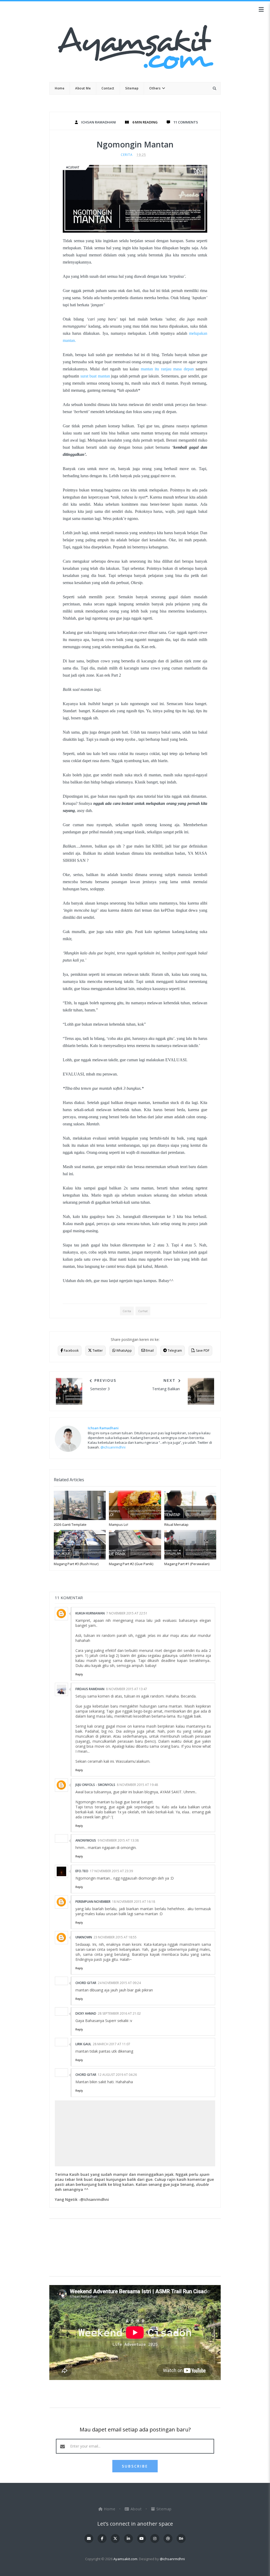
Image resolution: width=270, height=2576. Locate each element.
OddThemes (135, 2567)
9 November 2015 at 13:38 (118, 1840)
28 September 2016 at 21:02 (119, 2013)
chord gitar (86, 1983)
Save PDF (202, 1351)
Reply (79, 1674)
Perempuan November (93, 1902)
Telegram (174, 1351)
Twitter (97, 1351)
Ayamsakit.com (125, 2559)
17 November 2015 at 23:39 (111, 1871)
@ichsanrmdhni (113, 1447)
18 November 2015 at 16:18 (134, 1902)
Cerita (127, 155)
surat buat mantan (95, 376)
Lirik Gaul (83, 2044)
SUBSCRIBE (135, 2466)
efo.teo (82, 1871)
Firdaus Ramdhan (90, 1689)
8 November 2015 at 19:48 (137, 1785)
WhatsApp (124, 1351)
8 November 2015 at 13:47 (127, 1689)
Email (149, 1351)
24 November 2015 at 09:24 (119, 1983)
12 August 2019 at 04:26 (117, 2075)
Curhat (143, 1311)
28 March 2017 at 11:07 (112, 2044)
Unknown (84, 1937)
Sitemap (163, 2509)
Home (110, 2509)
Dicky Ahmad (86, 2013)
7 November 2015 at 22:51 (127, 1613)
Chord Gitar (86, 2075)
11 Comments (186, 122)
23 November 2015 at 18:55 (115, 1937)
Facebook (71, 1351)
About (136, 2509)
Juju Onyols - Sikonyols (95, 1785)
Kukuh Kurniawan (90, 1613)
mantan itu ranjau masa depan (167, 369)
